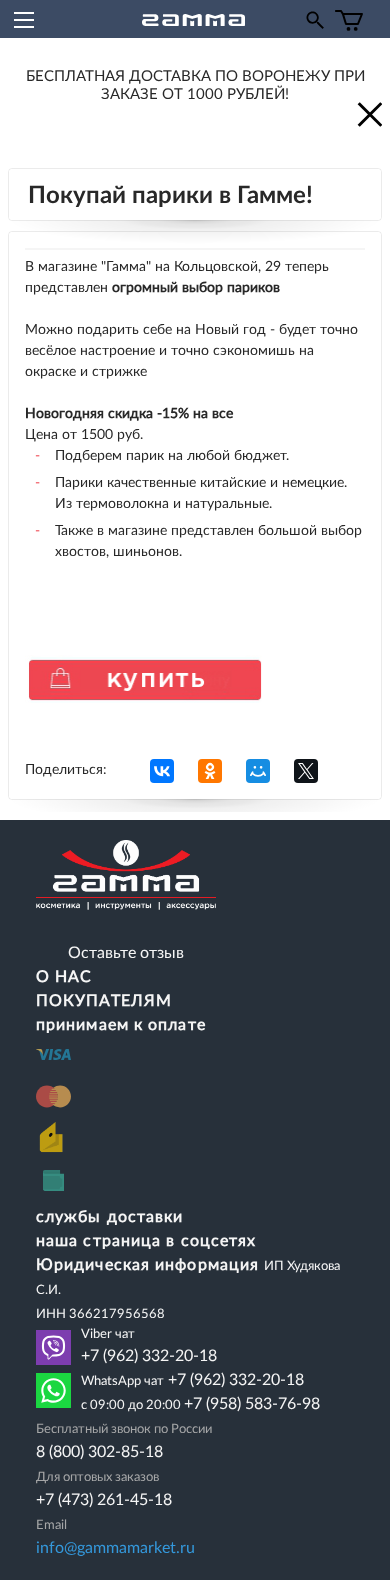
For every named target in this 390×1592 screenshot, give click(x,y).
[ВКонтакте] (162, 771)
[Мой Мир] (258, 771)
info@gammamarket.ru (115, 1548)
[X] (306, 771)
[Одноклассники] (210, 771)
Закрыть (368, 113)
